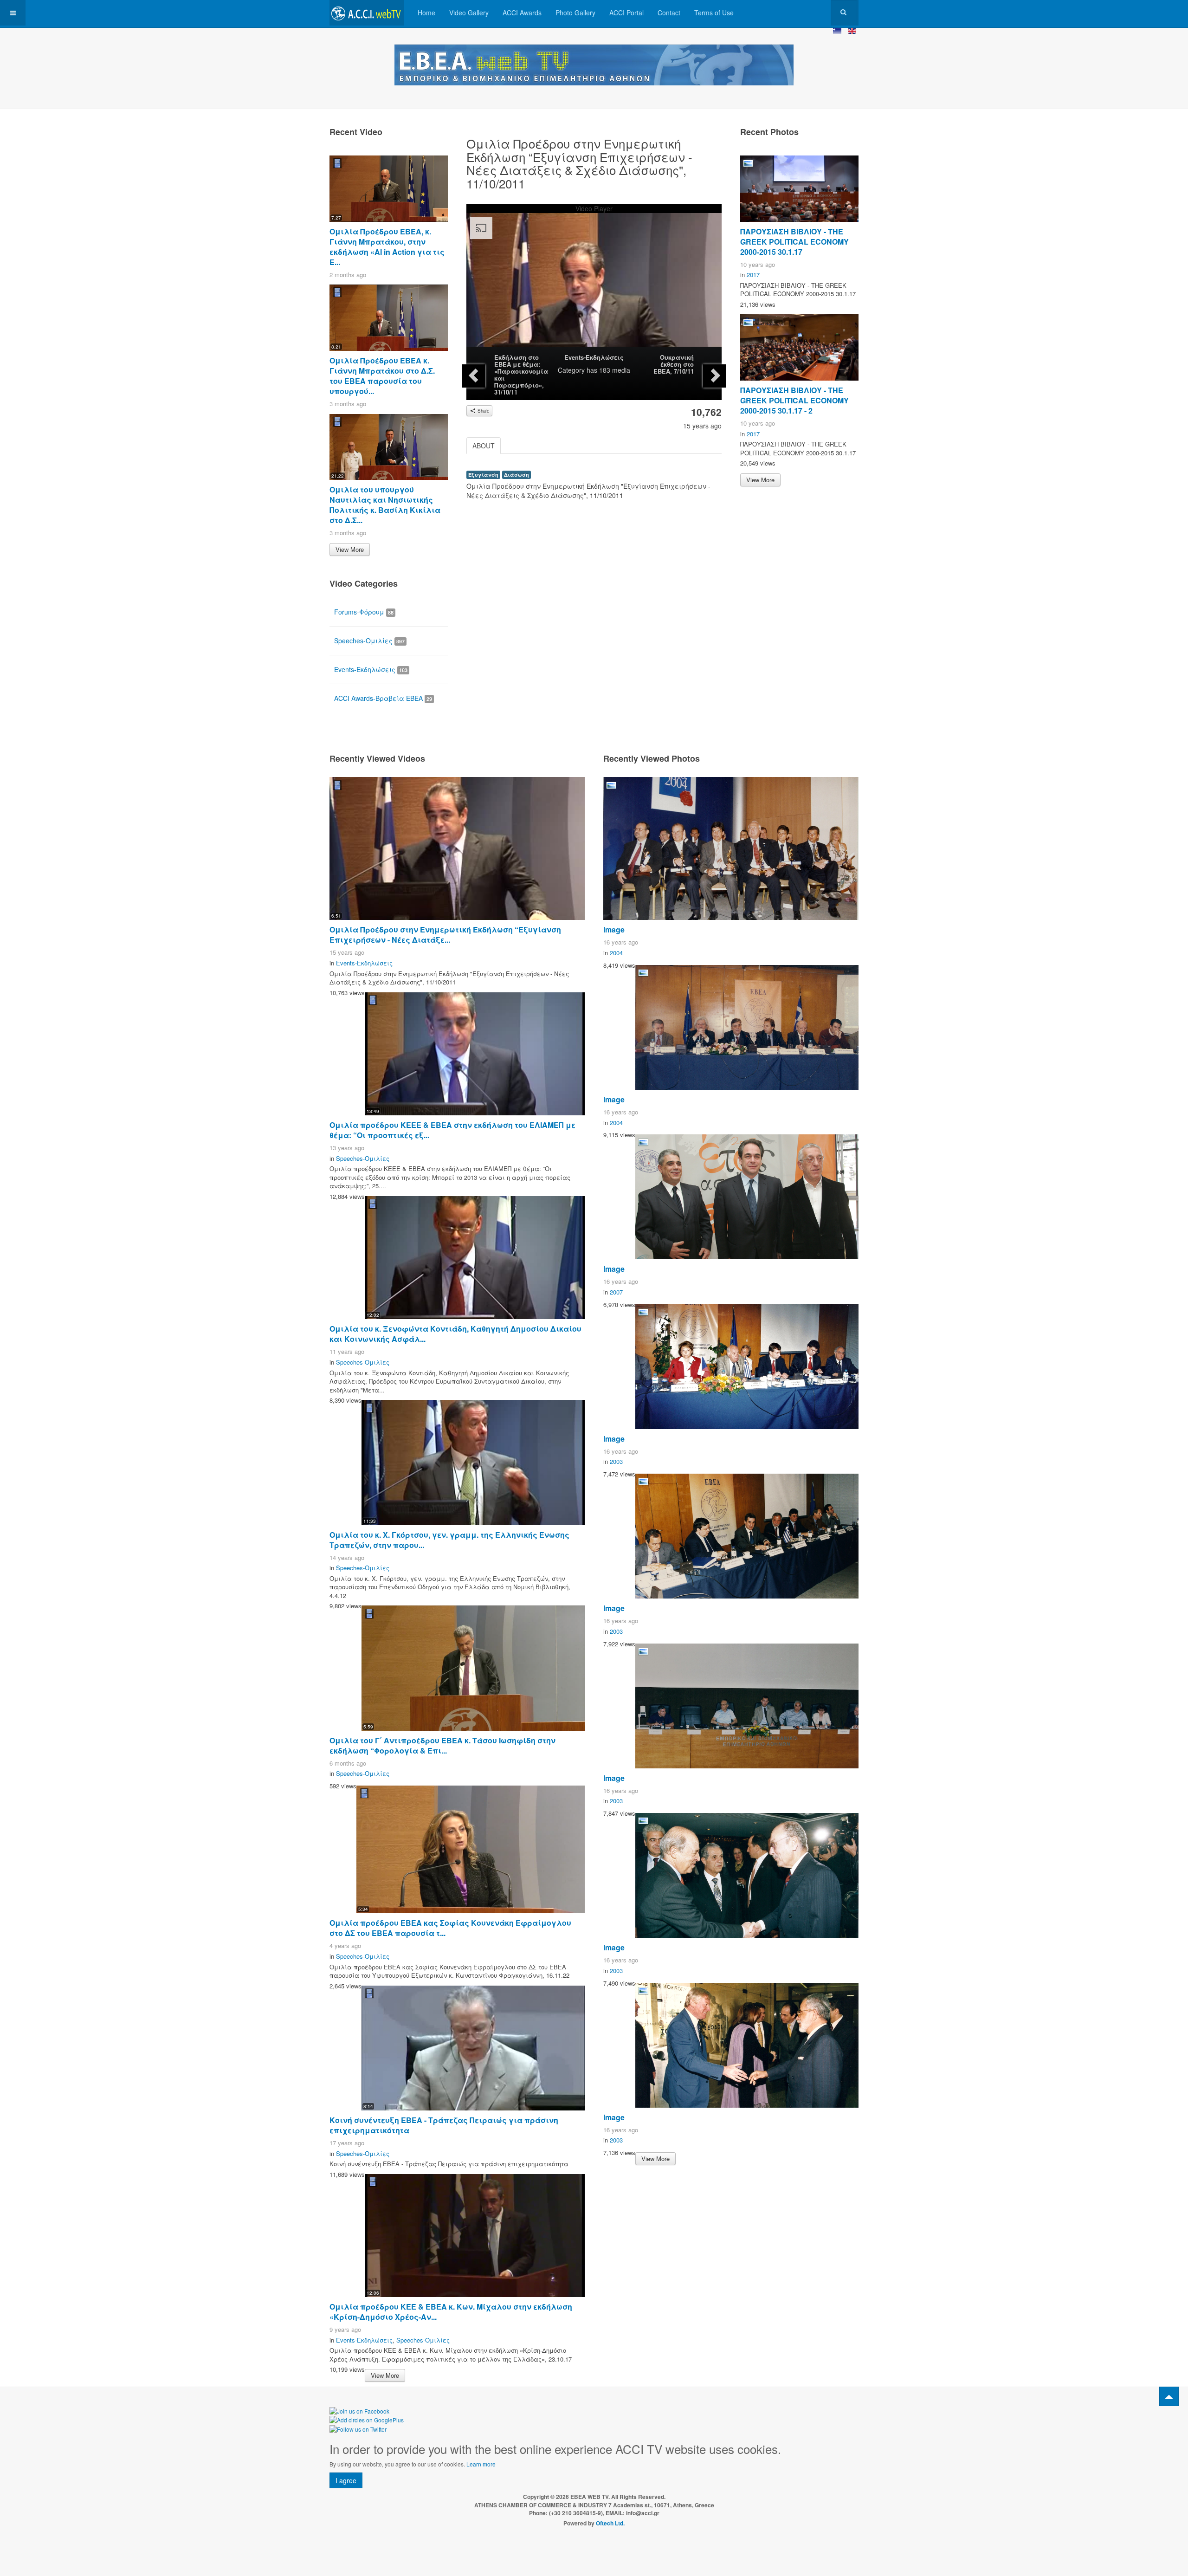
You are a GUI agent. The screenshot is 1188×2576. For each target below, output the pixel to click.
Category (571, 370)
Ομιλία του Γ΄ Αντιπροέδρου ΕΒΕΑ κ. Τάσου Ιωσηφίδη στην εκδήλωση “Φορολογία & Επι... (442, 1745)
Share (483, 411)
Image (614, 929)
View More (350, 549)
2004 (616, 953)
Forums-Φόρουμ (364, 612)
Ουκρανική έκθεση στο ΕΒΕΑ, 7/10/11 (674, 364)
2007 (616, 1292)
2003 (616, 1461)
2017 (753, 275)
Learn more (481, 2464)
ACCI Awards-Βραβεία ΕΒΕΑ (383, 698)
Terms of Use (714, 13)
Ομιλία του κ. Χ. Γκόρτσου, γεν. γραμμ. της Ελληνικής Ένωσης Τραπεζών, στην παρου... (449, 1540)
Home (426, 13)
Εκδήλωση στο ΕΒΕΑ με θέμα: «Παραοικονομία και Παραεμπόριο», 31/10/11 (521, 375)
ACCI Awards (522, 13)
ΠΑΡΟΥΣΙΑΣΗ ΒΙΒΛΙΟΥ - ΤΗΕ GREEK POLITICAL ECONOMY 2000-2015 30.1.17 (794, 242)
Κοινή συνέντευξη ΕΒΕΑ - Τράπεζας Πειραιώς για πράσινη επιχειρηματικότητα (444, 2125)
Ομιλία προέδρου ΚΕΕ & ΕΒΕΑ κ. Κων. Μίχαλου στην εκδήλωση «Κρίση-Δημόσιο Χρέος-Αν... (451, 2312)
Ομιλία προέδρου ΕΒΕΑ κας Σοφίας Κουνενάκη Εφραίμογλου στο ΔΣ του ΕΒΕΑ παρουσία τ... (450, 1928)
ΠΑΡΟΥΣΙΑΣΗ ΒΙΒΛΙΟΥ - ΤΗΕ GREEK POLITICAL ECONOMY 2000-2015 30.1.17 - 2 (794, 400)
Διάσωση (517, 475)
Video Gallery (469, 13)
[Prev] (473, 376)
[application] (594, 285)
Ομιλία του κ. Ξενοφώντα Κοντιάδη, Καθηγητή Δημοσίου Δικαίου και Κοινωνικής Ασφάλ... (455, 1334)
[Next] (715, 376)
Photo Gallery (575, 13)
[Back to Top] (1169, 2396)
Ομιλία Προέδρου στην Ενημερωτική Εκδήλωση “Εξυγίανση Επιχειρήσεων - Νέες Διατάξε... (445, 935)
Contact (669, 13)
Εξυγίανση (483, 475)
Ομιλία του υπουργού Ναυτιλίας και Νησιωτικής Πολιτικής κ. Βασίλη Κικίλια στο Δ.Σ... (385, 505)
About (484, 446)
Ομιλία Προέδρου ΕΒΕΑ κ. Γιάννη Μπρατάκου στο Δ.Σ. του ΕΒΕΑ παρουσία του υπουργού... (382, 376)
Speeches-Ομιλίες (369, 641)
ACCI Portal (626, 13)
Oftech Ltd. (610, 2523)
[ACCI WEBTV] (367, 13)
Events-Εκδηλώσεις (594, 357)
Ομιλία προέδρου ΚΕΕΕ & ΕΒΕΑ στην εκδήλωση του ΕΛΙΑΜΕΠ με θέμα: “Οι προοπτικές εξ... (452, 1130)
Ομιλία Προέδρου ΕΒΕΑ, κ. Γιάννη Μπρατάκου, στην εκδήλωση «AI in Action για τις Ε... (387, 247)
